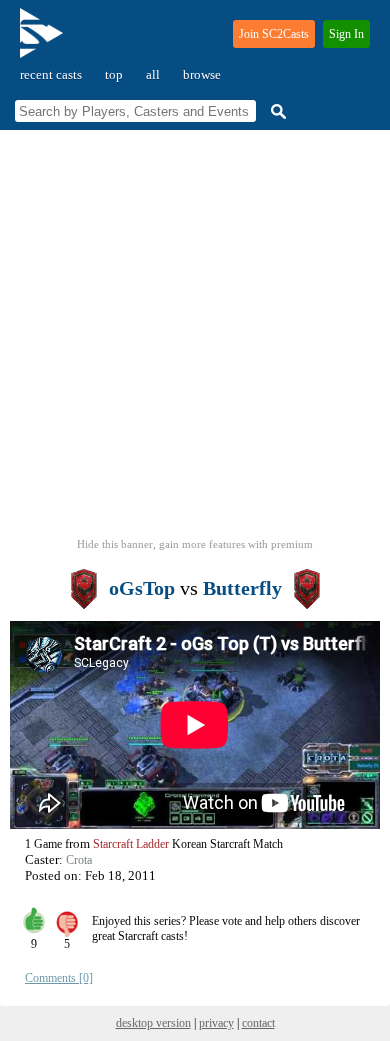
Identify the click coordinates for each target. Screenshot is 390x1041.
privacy (216, 1023)
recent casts (51, 74)
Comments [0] (59, 978)
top (114, 74)
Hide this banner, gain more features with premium (195, 544)
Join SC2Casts (274, 34)
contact (258, 1023)
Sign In (346, 34)
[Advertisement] (195, 340)
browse (202, 74)
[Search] (276, 111)
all (153, 74)
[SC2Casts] (44, 41)
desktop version (153, 1023)
